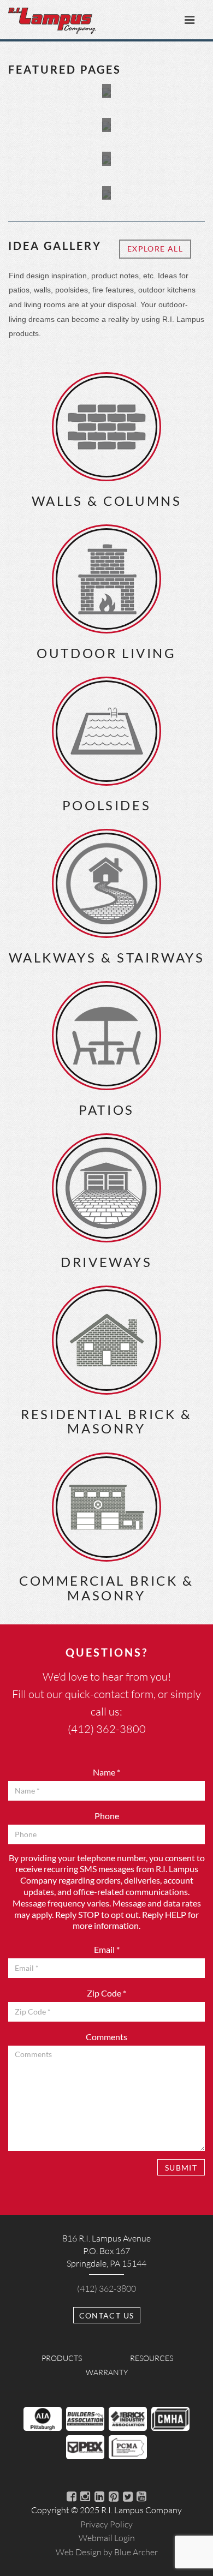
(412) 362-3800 (107, 1729)
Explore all (155, 249)
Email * (107, 1949)
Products (62, 2358)
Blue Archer (107, 2552)
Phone (107, 1816)
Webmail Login (107, 2538)
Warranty (107, 2372)
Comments (106, 2037)
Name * (106, 1772)
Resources (152, 2358)
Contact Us (107, 2315)
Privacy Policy (106, 2524)
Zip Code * (106, 1993)
